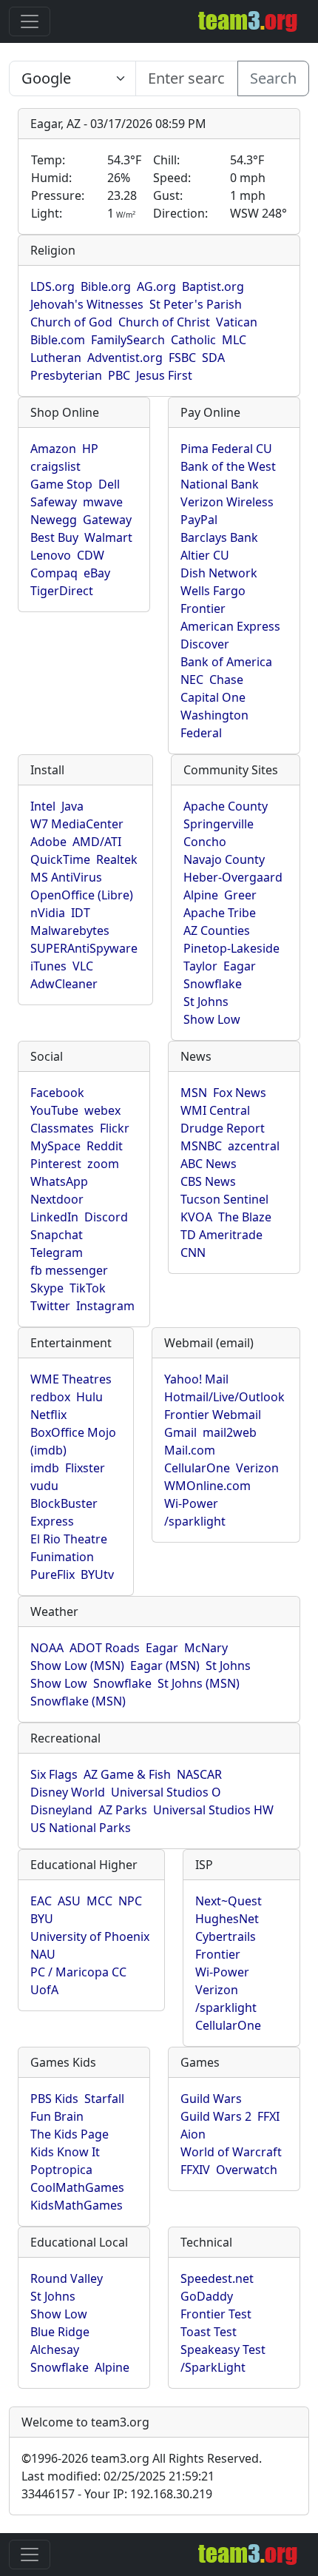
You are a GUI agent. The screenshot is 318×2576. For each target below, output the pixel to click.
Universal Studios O (166, 1792)
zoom (103, 1164)
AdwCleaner (64, 984)
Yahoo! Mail (196, 1379)
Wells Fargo (213, 591)
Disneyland (61, 1810)
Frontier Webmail (213, 1415)
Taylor (200, 966)
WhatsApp (59, 1181)
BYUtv (97, 1574)
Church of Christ (164, 322)
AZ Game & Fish (127, 1774)
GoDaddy (207, 2296)
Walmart (108, 537)
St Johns (206, 1002)
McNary (206, 1648)
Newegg (54, 520)
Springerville (219, 824)
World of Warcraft (231, 2152)
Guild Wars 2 (216, 2116)
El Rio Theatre (69, 1539)
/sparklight (195, 1521)
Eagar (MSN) (165, 1666)
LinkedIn (54, 1217)
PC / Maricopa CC (78, 1972)
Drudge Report (223, 1128)
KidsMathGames (77, 2205)
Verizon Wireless (227, 502)
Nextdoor (57, 1199)
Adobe (48, 842)
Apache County (226, 806)
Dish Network (219, 573)
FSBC (182, 358)
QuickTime (60, 859)
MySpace (55, 1146)
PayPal (199, 520)
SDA (213, 358)
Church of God (71, 322)
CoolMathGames (77, 2187)
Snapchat (57, 1235)
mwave (103, 502)
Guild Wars (211, 2099)
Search (273, 78)
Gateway (107, 520)
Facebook (57, 1093)
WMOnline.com (207, 1486)
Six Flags (54, 1774)
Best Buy (54, 537)
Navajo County (224, 859)
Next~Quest (229, 1901)
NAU (43, 1954)
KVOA (196, 1217)
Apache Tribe (220, 913)
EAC (41, 1901)
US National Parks (81, 1828)
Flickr (115, 1128)
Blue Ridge (60, 2332)
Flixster (85, 1468)
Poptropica (61, 2170)
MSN (194, 1093)
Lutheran (56, 358)
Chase (226, 680)
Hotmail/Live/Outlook (224, 1397)
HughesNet (227, 1919)
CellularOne (197, 1468)
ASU (69, 1901)
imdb (45, 1468)
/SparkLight (213, 2367)
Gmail (180, 1432)
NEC (192, 680)
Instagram (105, 1306)
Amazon (53, 449)
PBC (119, 375)
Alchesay (55, 2349)
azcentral (254, 1146)
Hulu (89, 1397)
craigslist (55, 466)
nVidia (48, 913)
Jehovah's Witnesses (87, 304)
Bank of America (226, 662)
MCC (99, 1901)
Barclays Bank (219, 537)
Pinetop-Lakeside (231, 948)
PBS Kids (54, 2099)
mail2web (230, 1432)
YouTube (54, 1110)
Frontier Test (216, 2314)
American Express (230, 626)
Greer (240, 895)
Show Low (212, 1019)
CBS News (208, 1181)
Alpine (201, 895)
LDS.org (53, 286)
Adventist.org (125, 358)
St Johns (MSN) (199, 1683)
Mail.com (190, 1450)
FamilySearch (128, 340)
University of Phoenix (90, 1936)
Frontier (203, 608)
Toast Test (209, 2332)
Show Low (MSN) (77, 1666)
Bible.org (106, 286)
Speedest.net (217, 2278)
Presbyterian (66, 375)
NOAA (47, 1648)
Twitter (50, 1306)
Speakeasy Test (223, 2349)
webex (102, 1110)
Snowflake (213, 984)
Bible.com (58, 340)
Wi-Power (191, 1503)
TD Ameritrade (221, 1235)
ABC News (209, 1164)
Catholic (193, 340)
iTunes (48, 966)
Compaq (54, 573)
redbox (50, 1397)
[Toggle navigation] (30, 21)
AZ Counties (217, 930)
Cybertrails (226, 1936)
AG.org (156, 286)
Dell (109, 484)
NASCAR (199, 1774)
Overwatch (247, 2170)
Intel (43, 806)
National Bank (220, 484)
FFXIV (195, 2170)
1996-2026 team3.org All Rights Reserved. (142, 2458)
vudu (44, 1486)
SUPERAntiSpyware (84, 948)
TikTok (88, 1288)
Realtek (117, 859)
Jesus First (164, 375)
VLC (83, 966)
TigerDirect (62, 591)
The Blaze (245, 1217)
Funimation (62, 1557)
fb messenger (69, 1270)
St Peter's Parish (196, 304)
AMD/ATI (97, 842)
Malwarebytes (70, 930)
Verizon (257, 1468)
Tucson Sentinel (224, 1199)
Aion (193, 2134)
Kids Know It (65, 2152)
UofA (44, 1990)
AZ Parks (123, 1810)
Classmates (62, 1128)
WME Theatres (71, 1379)
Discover (205, 644)
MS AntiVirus (66, 877)
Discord (106, 1217)
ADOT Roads (105, 1648)
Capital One (213, 697)
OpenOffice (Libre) (82, 895)
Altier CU (205, 555)
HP (90, 449)
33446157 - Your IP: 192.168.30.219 (117, 2494)
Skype (47, 1288)
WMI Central (215, 1110)
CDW (91, 555)
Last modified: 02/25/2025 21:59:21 (118, 2476)
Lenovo (51, 555)
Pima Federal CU (226, 449)
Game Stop (61, 484)
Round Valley (67, 2278)
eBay (97, 573)
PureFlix (53, 1574)
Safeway (54, 502)
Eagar (240, 966)
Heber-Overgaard (233, 877)
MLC (234, 340)
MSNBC (201, 1146)
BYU (42, 1919)
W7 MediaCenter (77, 824)
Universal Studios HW (213, 1810)
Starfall (104, 2099)
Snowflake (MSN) (78, 1701)
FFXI (268, 2116)
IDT (81, 913)
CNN (193, 1252)
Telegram (57, 1252)
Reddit (105, 1146)
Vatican (237, 322)
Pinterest (56, 1164)
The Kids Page (70, 2134)
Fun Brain (57, 2116)
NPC (130, 1901)
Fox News (240, 1093)
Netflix (48, 1415)
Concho (205, 842)
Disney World (68, 1792)
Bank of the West (228, 466)
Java (72, 806)
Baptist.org (213, 286)
